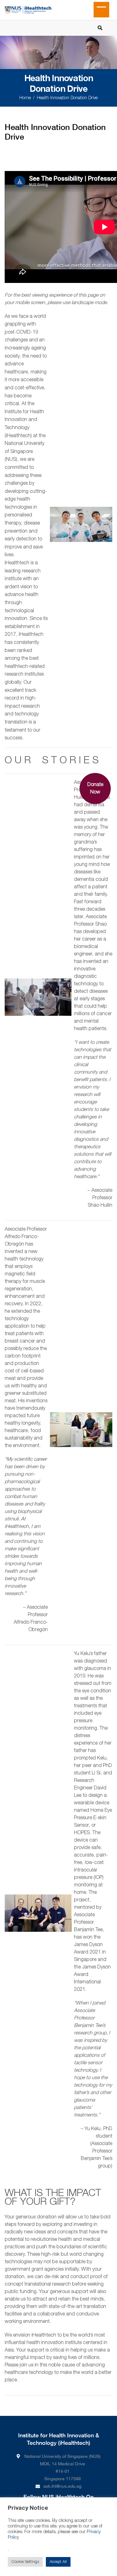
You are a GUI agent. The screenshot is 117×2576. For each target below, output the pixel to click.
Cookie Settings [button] (25, 2562)
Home (25, 98)
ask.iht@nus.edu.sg (62, 2486)
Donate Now (95, 789)
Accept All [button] (58, 2562)
